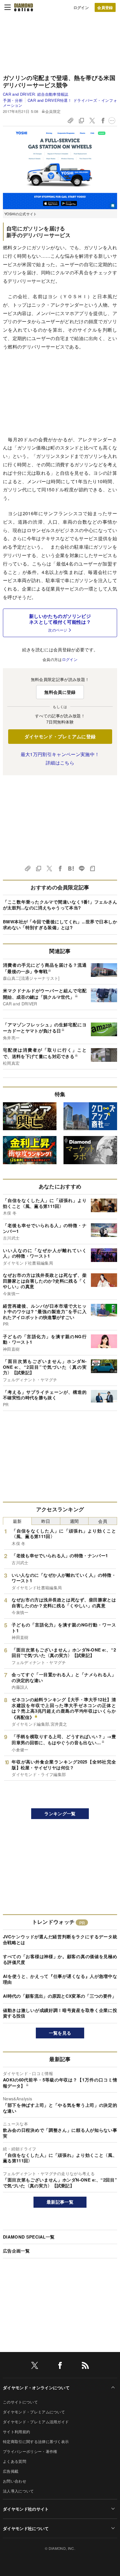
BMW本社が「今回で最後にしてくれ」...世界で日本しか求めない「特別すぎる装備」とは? (60, 925)
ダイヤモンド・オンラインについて (36, 2387)
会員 (103, 1521)
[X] (35, 2366)
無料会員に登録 (60, 692)
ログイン (81, 7)
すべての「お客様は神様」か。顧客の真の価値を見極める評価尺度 (60, 1959)
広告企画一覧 (16, 2251)
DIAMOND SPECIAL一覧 (29, 2237)
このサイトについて (20, 2402)
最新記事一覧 (60, 2202)
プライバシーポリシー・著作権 (30, 2451)
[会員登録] (105, 7)
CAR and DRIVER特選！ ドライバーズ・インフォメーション (60, 103)
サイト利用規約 (16, 2432)
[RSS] (85, 2366)
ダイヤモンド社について (26, 2528)
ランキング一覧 (60, 1814)
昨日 (46, 1521)
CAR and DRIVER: (36, 94)
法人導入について (18, 2491)
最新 (17, 1521)
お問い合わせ (15, 2481)
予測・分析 (13, 100)
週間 (74, 1521)
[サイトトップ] (24, 7)
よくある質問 (15, 2461)
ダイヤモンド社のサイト (26, 2509)
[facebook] (60, 2366)
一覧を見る (60, 2033)
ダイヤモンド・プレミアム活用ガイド (36, 2422)
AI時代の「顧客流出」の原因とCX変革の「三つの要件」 (60, 1996)
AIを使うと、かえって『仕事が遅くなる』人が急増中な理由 (60, 1979)
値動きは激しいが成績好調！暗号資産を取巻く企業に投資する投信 (60, 2013)
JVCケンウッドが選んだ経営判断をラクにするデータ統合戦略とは (60, 1939)
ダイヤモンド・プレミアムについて (34, 2412)
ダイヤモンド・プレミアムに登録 (60, 736)
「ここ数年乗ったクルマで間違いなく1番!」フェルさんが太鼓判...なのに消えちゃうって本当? (60, 905)
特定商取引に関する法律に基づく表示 (36, 2441)
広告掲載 (11, 2471)
